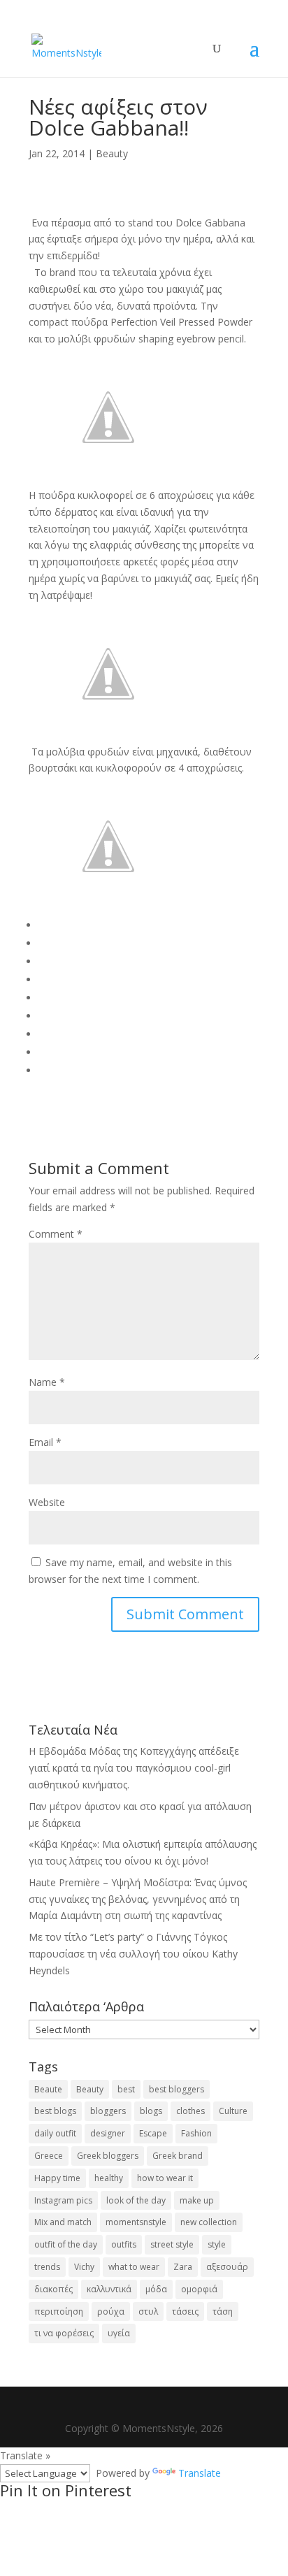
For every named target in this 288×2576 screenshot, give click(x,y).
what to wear (134, 2267)
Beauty (112, 153)
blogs (151, 2111)
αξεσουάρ (227, 2267)
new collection (209, 2222)
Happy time (57, 2178)
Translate (200, 2473)
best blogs (55, 2111)
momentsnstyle (136, 2222)
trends (47, 2267)
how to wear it (165, 2178)
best (126, 2089)
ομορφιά (199, 2289)
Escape (153, 2133)
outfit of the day (66, 2244)
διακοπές (53, 2289)
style (217, 2244)
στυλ (148, 2311)
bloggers (108, 2111)
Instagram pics (63, 2200)
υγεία (119, 2333)
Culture (233, 2111)
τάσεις (185, 2311)
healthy (109, 2178)
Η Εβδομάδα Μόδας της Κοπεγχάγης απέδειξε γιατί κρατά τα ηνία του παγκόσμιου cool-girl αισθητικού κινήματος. (134, 1768)
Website (47, 1502)
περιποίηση (59, 2311)
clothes (190, 2111)
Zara (183, 2267)
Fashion (196, 2133)
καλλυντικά (109, 2289)
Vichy (84, 2267)
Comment (56, 1234)
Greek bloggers (108, 2156)
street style (172, 2244)
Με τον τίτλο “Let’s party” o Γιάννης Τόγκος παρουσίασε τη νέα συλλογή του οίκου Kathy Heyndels (133, 1954)
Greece (49, 2156)
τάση (223, 2311)
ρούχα (111, 2311)
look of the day (136, 2200)
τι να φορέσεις (64, 2333)
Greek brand (178, 2156)
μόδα (156, 2289)
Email (45, 1442)
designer (108, 2133)
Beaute (48, 2089)
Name (47, 1382)
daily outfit (55, 2133)
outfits (124, 2244)
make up (197, 2200)
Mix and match (63, 2222)
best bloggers (177, 2089)
